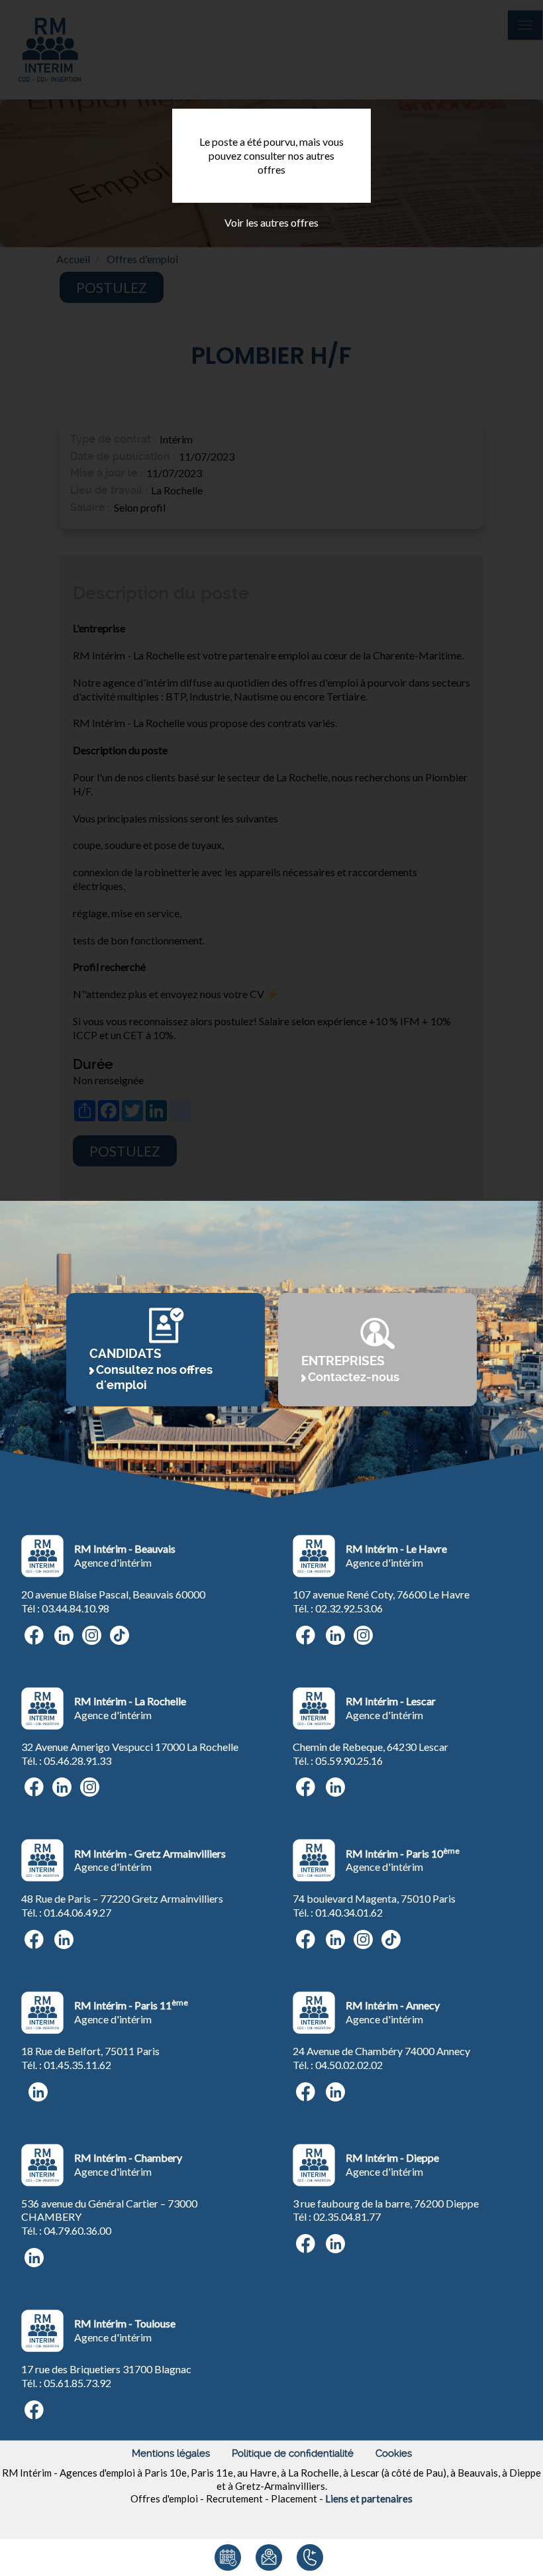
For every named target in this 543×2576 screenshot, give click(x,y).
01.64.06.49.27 (77, 1912)
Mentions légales (171, 2453)
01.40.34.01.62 (349, 1912)
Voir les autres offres (271, 222)
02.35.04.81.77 (347, 2216)
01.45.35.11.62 (77, 2065)
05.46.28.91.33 (77, 1761)
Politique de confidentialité (293, 2453)
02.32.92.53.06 (349, 1608)
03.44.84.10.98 (75, 1608)
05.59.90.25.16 (349, 1761)
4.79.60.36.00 (80, 2230)
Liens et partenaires (369, 2498)
